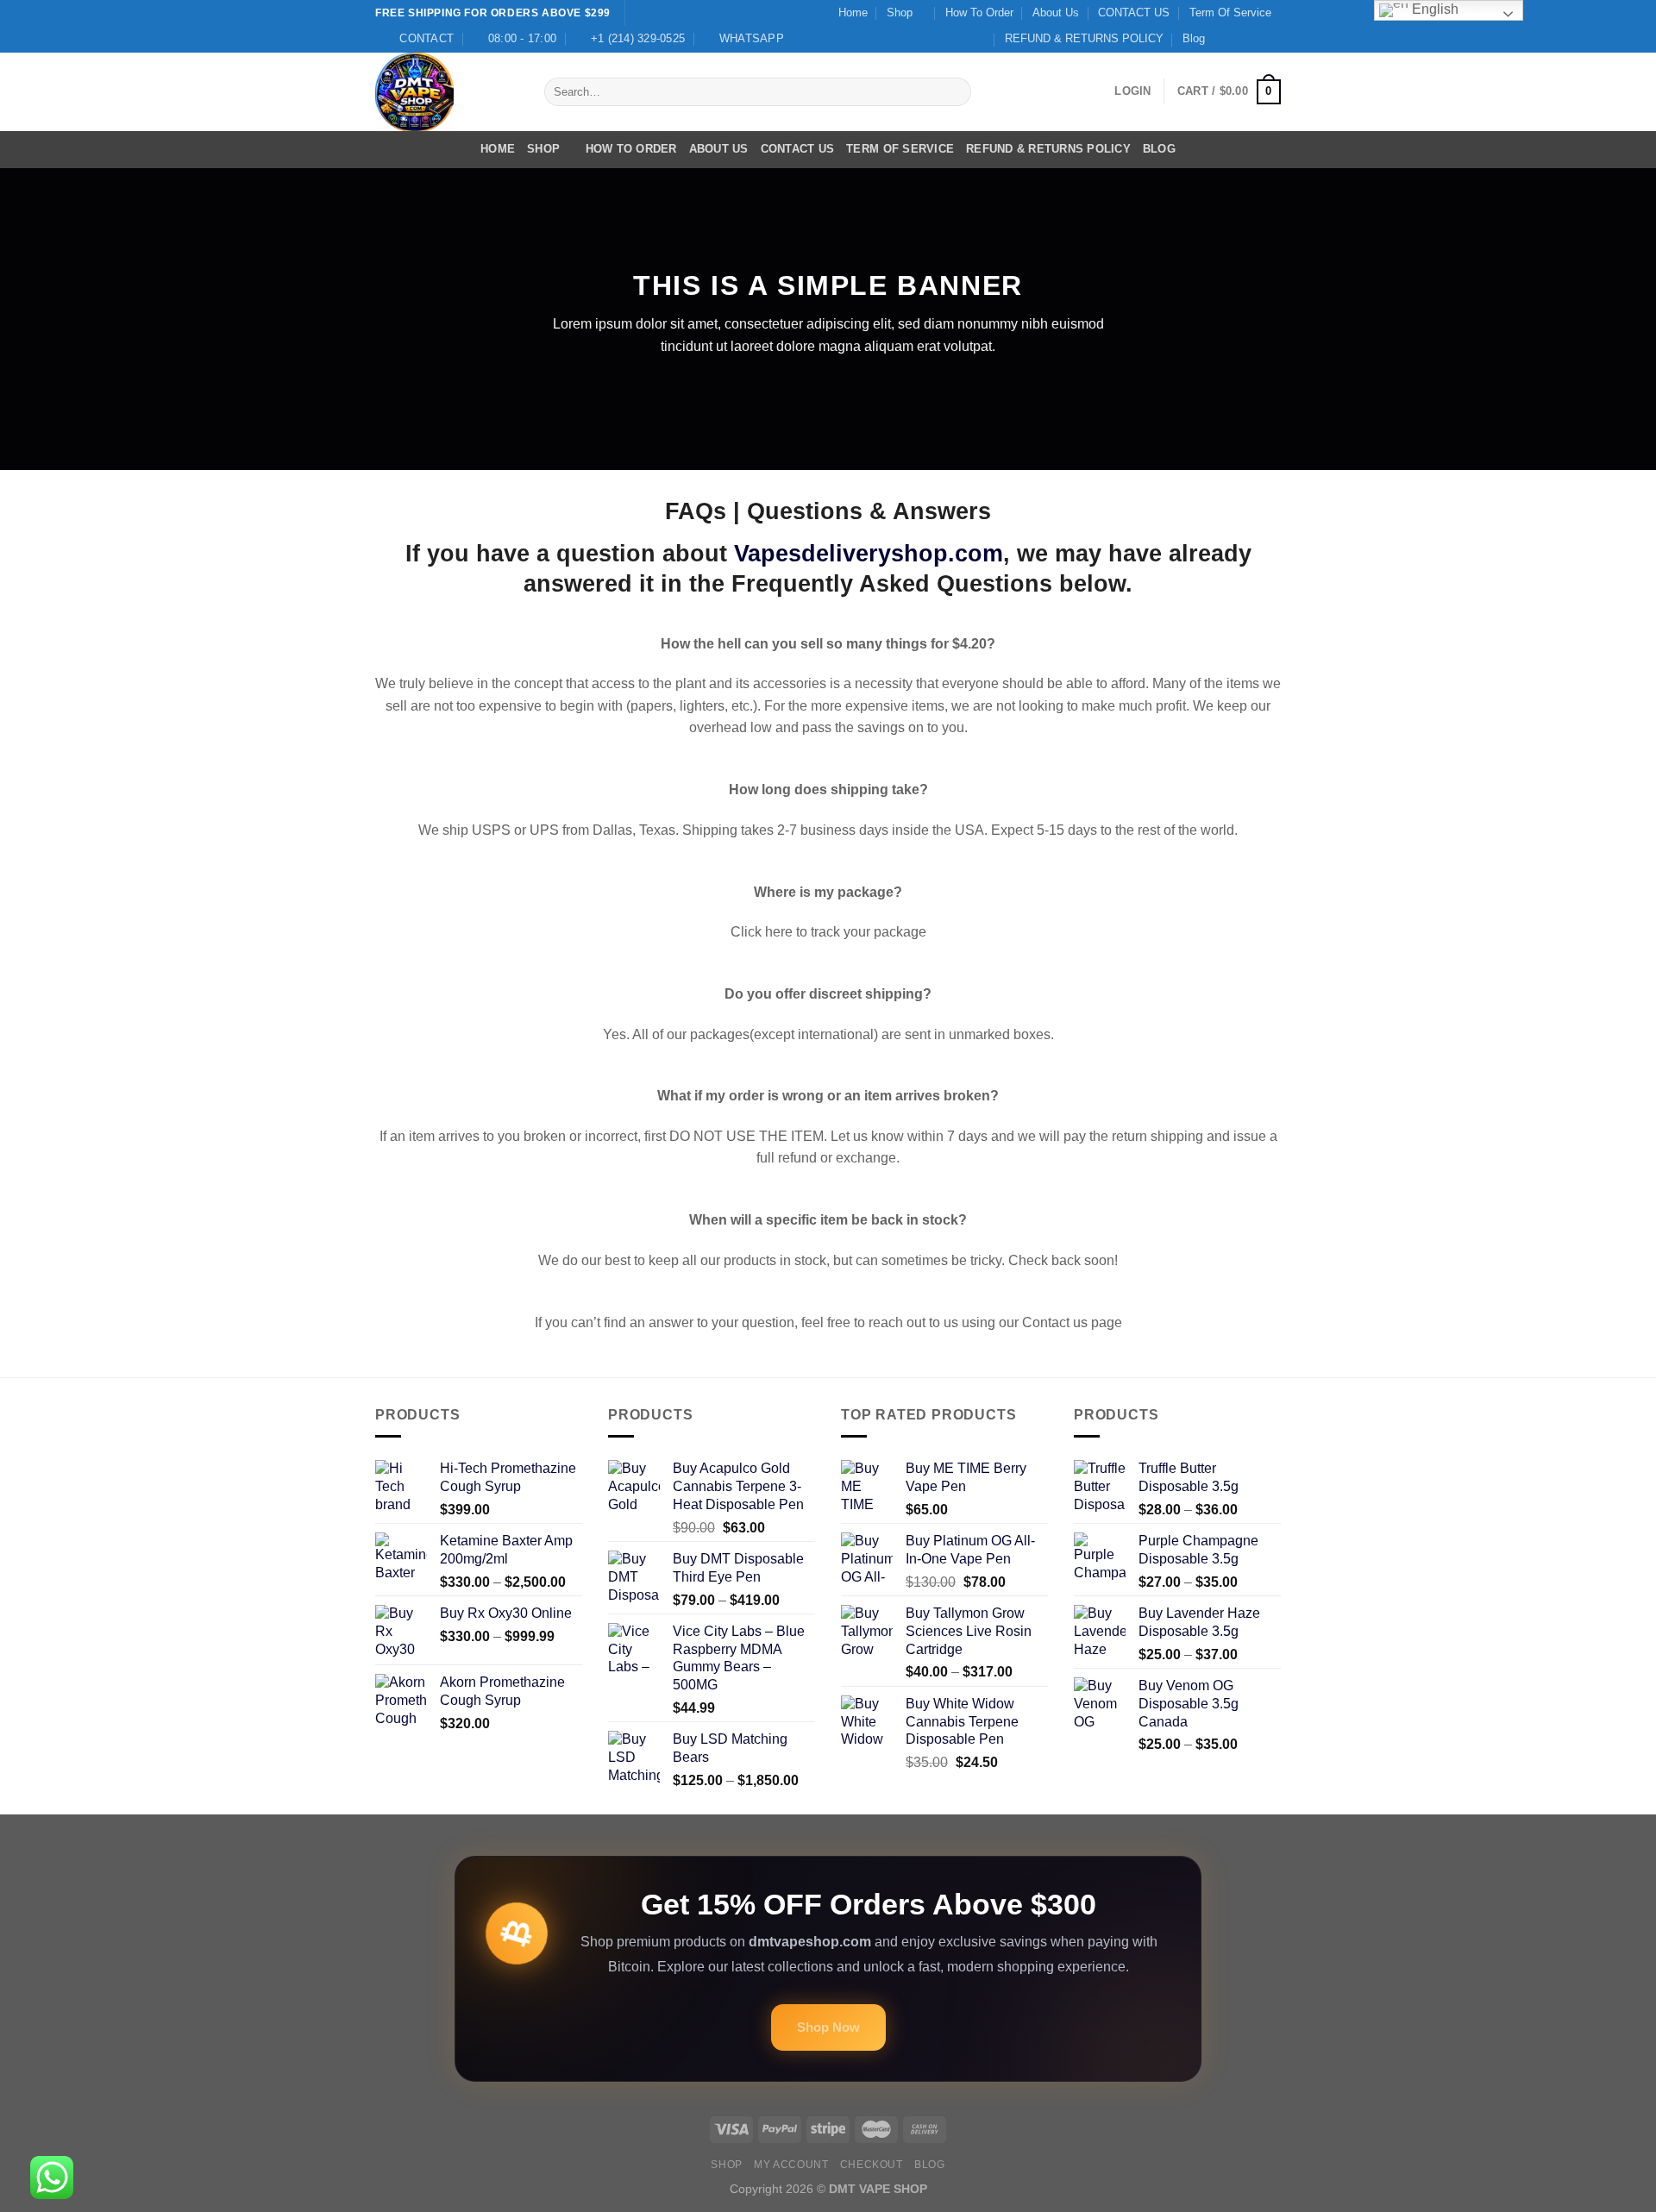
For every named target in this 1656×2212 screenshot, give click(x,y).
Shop (900, 13)
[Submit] (954, 92)
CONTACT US (1134, 13)
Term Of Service (1230, 13)
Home (853, 13)
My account (791, 2165)
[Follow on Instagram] (1239, 39)
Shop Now (828, 2027)
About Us (1056, 13)
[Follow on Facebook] (1223, 39)
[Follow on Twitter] (1256, 39)
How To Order (979, 13)
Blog (1194, 38)
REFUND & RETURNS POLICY (1084, 38)
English (1433, 9)
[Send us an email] (1272, 39)
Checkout (872, 2165)
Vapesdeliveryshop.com (869, 553)
